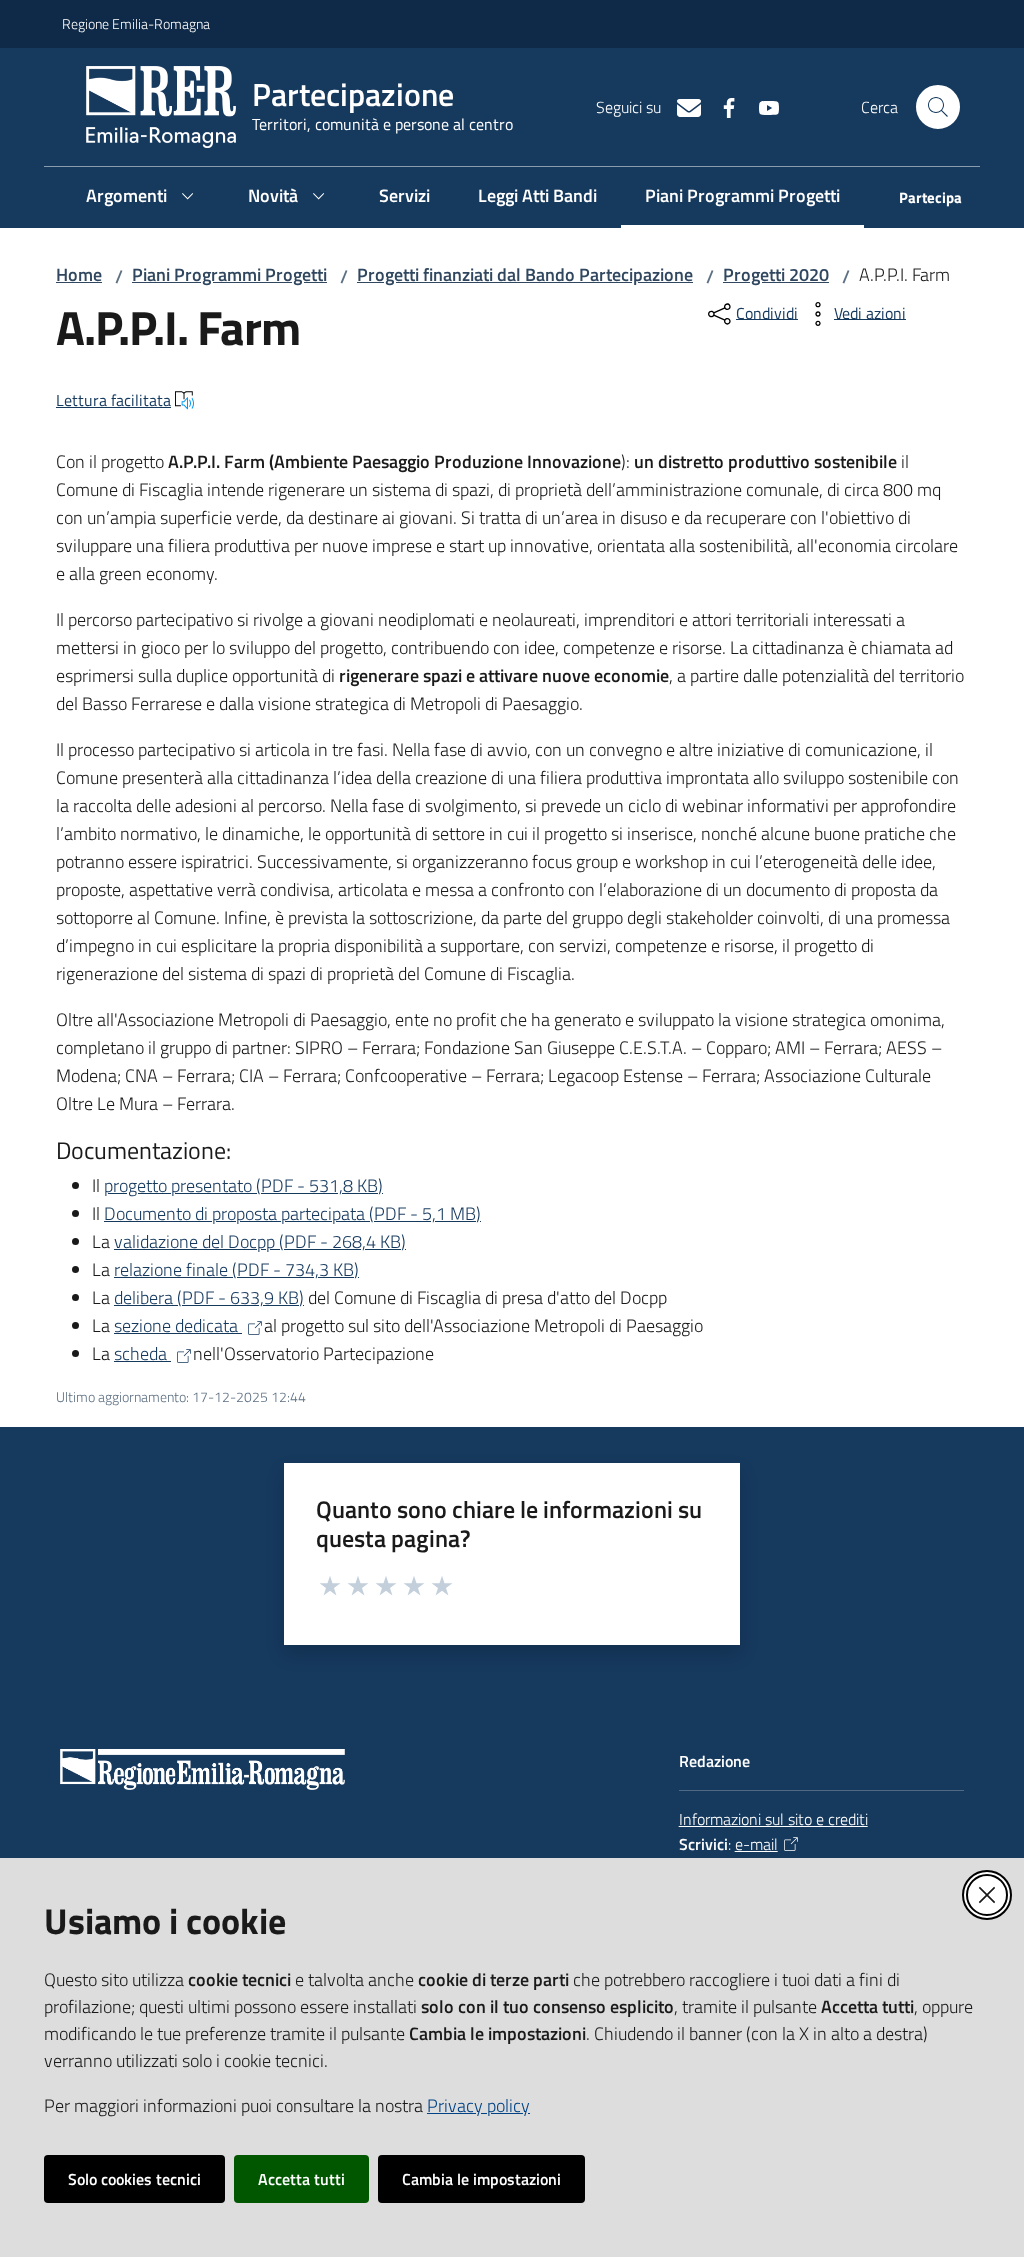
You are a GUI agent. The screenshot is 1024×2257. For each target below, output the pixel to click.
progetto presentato (243, 1185)
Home (79, 274)
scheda (142, 1353)
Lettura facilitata (113, 400)
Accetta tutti (301, 2179)
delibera (209, 1297)
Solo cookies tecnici (134, 2179)
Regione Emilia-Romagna (136, 23)
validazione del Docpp (260, 1241)
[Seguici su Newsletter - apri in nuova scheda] (681, 106)
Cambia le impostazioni (481, 2179)
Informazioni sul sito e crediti (773, 1819)
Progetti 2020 (776, 274)
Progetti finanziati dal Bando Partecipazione (525, 274)
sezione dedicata (178, 1325)
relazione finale (236, 1269)
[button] (938, 107)
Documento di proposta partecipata (292, 1213)
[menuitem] (918, 199)
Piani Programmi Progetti (229, 274)
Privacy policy (478, 2105)
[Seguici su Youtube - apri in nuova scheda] (761, 106)
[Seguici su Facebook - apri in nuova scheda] (721, 106)
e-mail (756, 1844)
